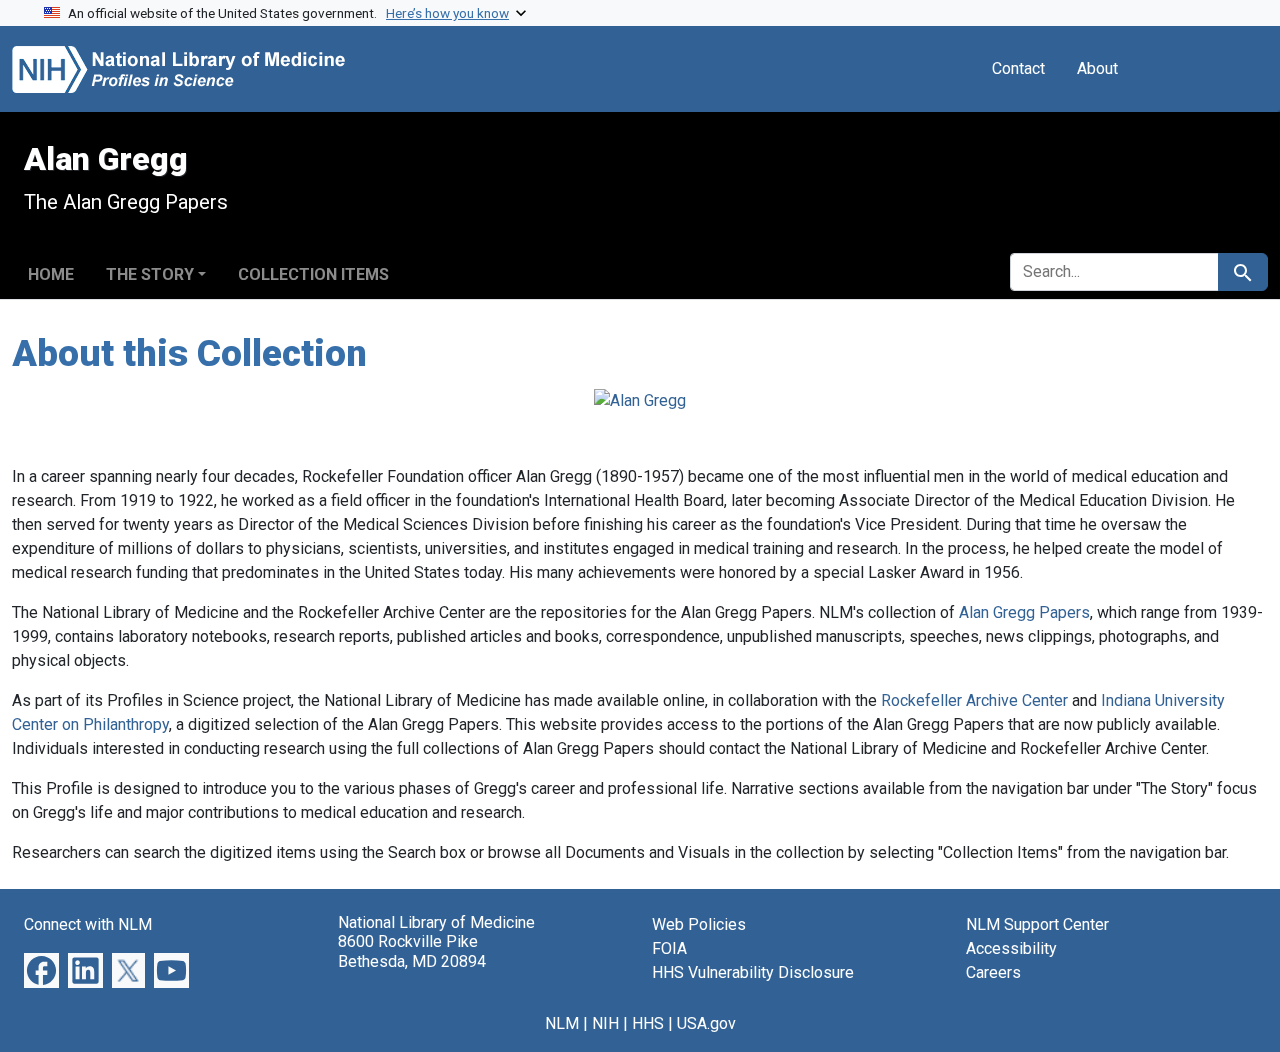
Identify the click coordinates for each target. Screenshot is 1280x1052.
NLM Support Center (1037, 924)
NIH (605, 1023)
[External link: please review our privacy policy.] (41, 969)
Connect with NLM (88, 924)
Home (51, 274)
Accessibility (1011, 948)
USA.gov (706, 1023)
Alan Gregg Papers (1024, 612)
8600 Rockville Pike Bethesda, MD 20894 (412, 951)
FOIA (669, 948)
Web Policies (699, 924)
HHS (648, 1023)
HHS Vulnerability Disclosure (753, 972)
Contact (1018, 68)
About (1097, 68)
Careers (993, 972)
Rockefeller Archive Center (974, 700)
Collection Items (313, 274)
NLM (562, 1023)
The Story (150, 274)
